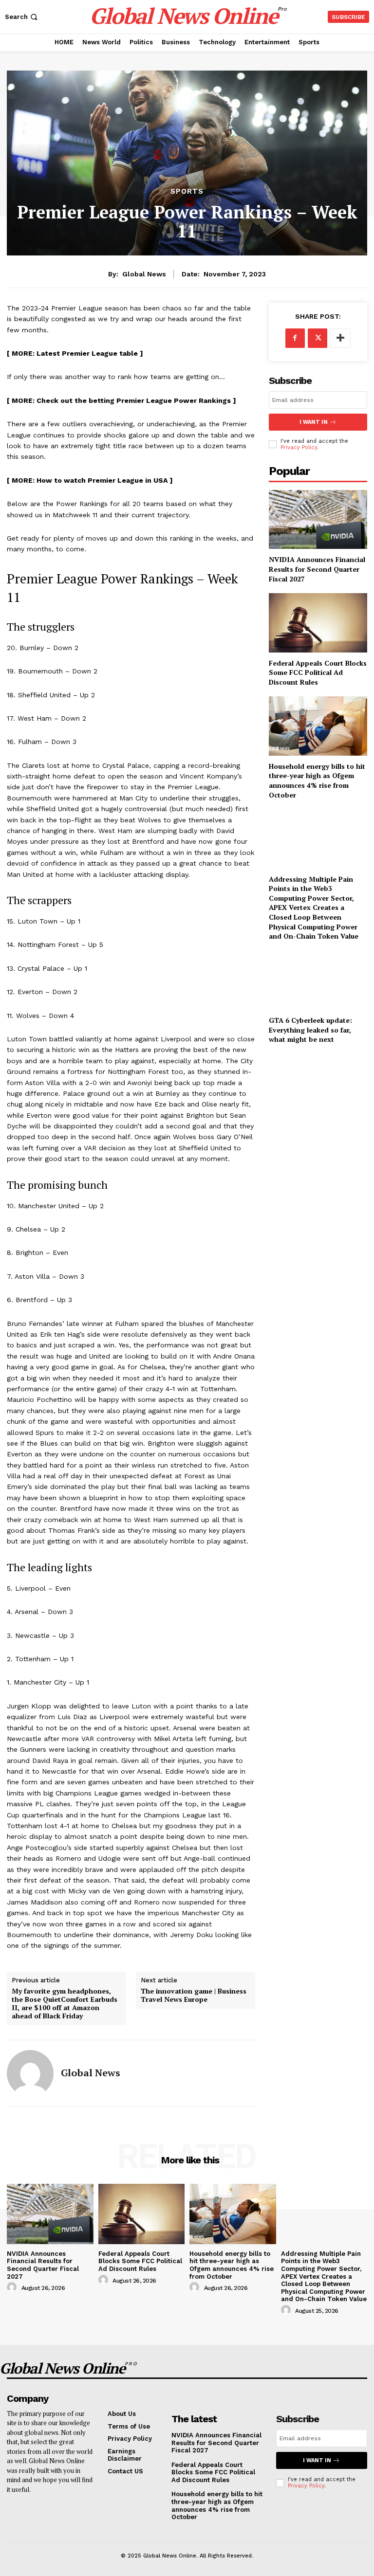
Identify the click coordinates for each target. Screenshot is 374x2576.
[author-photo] (13, 2287)
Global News (144, 274)
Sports (187, 191)
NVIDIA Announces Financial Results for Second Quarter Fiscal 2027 (317, 569)
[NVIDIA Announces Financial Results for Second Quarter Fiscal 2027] (318, 519)
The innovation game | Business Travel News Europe (194, 1995)
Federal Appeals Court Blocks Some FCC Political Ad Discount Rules (318, 672)
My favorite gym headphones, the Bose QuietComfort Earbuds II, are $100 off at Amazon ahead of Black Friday (65, 2004)
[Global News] (30, 2073)
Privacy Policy (299, 447)
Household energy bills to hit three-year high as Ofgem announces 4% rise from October (317, 780)
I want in (314, 422)
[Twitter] (318, 338)
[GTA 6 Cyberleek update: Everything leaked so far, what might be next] (318, 980)
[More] (340, 338)
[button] (22, 17)
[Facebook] (295, 338)
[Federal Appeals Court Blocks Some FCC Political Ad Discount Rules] (318, 623)
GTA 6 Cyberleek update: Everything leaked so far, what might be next (310, 1030)
